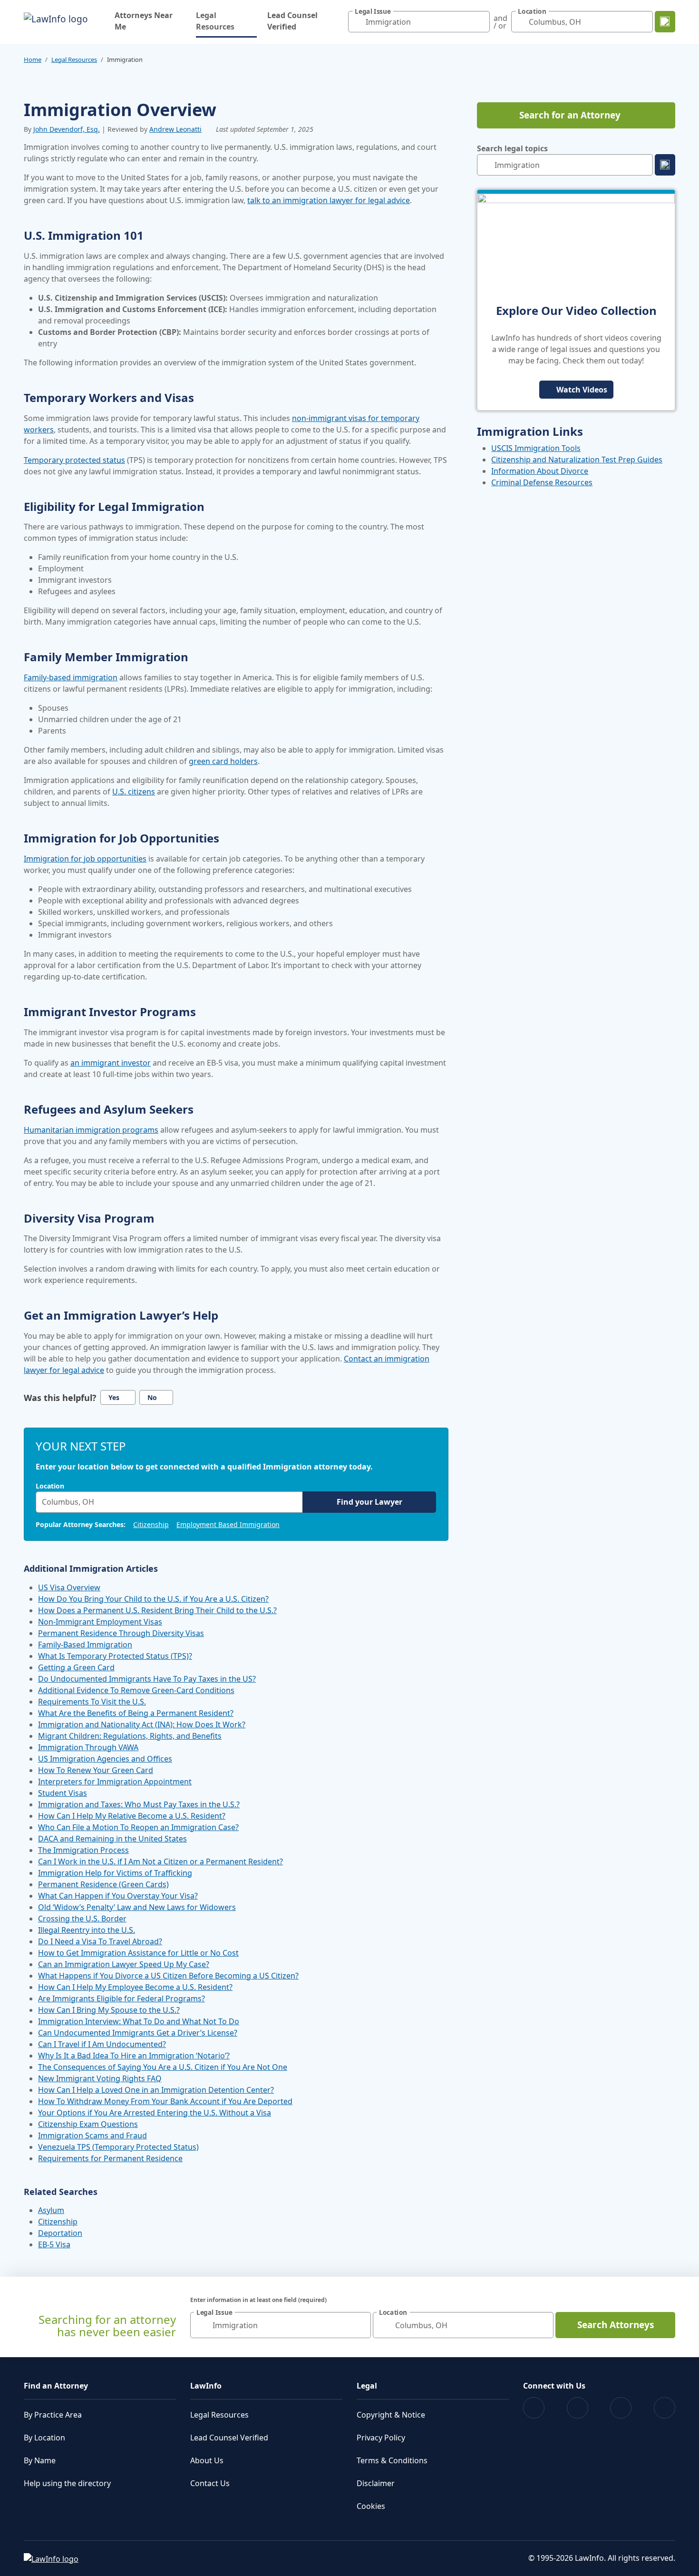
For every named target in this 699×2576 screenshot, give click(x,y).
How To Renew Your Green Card (96, 1770)
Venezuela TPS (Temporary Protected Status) (118, 2147)
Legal (367, 2386)
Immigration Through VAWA (88, 1747)
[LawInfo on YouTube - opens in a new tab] (621, 2408)
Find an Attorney (56, 2386)
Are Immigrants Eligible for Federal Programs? (121, 1998)
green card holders (223, 761)
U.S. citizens (134, 792)
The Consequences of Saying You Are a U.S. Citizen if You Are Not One (163, 2067)
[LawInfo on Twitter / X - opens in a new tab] (578, 2408)
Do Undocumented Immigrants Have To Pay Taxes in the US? (147, 1679)
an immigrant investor (111, 1063)
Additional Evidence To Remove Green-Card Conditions (136, 1690)
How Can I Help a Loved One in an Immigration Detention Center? (156, 2090)
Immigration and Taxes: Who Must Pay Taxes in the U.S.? (139, 1804)
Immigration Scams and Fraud (92, 2135)
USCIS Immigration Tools (536, 448)
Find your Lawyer (369, 1502)
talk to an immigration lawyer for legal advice (329, 200)
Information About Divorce (540, 471)
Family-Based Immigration (85, 1645)
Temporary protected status (74, 460)
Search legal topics (512, 148)
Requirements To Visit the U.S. (92, 1702)
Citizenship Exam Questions (88, 2124)
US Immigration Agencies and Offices (105, 1759)
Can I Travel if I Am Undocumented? (102, 2044)
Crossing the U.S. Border (82, 1919)
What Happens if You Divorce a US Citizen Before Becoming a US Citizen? (168, 1976)
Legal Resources (226, 21)
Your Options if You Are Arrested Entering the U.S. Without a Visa (155, 2113)
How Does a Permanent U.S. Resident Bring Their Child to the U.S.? (157, 1610)
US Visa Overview (69, 1587)
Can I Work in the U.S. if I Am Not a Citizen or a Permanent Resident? (160, 1861)
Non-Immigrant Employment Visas (100, 1622)
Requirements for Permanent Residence (110, 2158)
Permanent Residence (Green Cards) (103, 1884)
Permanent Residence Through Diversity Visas (121, 1633)
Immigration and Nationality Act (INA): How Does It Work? (142, 1724)
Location (50, 1486)
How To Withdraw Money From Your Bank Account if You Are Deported (165, 2101)
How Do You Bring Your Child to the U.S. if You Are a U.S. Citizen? (153, 1599)
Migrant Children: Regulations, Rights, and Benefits (130, 1736)
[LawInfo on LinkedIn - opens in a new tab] (665, 2408)
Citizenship (151, 1524)
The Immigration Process (83, 1850)
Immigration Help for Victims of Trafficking (115, 1873)
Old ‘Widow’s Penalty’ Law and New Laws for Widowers (137, 1907)
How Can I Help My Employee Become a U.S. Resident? (135, 1987)
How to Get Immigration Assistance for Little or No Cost (138, 1953)
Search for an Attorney (570, 115)
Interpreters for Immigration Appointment (115, 1782)
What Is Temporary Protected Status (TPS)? (115, 1656)
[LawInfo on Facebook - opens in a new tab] (534, 2408)
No (152, 1397)
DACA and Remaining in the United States (112, 1839)
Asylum (51, 2210)
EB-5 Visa (54, 2244)
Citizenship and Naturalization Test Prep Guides (577, 460)
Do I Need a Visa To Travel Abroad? (100, 1941)
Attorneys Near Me (144, 21)
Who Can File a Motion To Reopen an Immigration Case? (138, 1827)
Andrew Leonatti (175, 129)
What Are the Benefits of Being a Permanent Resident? (136, 1713)
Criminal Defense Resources (542, 482)
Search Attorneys (616, 2325)
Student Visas (63, 1793)
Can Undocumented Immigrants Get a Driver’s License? (138, 2033)
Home (33, 59)
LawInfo (206, 2386)
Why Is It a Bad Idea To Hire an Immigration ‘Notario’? (134, 2056)
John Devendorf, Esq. (67, 129)
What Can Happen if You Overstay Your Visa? (118, 1896)
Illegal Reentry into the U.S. (87, 1930)
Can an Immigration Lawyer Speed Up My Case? (124, 1964)
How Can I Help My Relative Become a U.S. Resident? (132, 1816)
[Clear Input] (480, 22)
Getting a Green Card (76, 1667)
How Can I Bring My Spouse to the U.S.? (109, 2010)
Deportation (60, 2233)
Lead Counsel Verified (292, 21)
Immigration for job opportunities (85, 859)
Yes (114, 1397)
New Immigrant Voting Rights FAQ (100, 2078)
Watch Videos (582, 390)
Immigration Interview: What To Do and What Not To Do (139, 2021)
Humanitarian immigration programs (91, 1130)
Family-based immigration (71, 677)
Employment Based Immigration (228, 1524)
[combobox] (419, 22)
